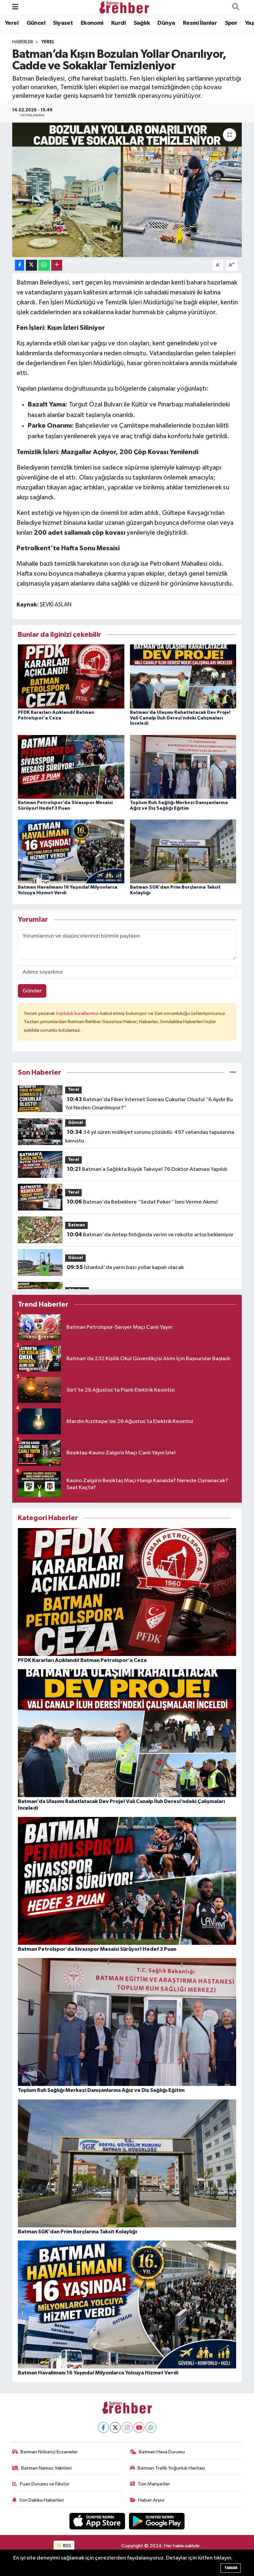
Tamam (231, 2568)
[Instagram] (127, 2427)
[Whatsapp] (151, 2427)
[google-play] (157, 2521)
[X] (115, 2427)
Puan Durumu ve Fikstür (45, 2484)
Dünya (166, 23)
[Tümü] (233, 1073)
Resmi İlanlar (200, 23)
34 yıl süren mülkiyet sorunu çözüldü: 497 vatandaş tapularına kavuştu (149, 1136)
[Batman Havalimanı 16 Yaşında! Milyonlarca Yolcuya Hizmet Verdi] (71, 851)
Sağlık (142, 23)
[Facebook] (103, 2427)
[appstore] (98, 2521)
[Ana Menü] (15, 7)
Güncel (36, 23)
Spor (231, 23)
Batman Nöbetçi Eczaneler (49, 2452)
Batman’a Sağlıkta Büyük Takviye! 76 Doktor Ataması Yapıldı (147, 1169)
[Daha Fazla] (57, 265)
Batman (77, 1225)
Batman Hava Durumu (162, 2452)
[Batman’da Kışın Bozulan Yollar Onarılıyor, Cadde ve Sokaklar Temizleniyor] (127, 190)
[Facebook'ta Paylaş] (20, 265)
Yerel (12, 23)
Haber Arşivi (151, 2500)
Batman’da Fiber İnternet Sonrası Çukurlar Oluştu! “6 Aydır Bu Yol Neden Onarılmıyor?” (149, 1104)
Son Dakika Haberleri (42, 2500)
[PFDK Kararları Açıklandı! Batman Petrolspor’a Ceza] (71, 676)
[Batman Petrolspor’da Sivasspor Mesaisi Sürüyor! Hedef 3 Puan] (71, 767)
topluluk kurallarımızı (78, 1013)
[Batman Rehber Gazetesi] (124, 7)
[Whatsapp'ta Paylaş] (44, 265)
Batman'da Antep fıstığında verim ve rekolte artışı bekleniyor (150, 1235)
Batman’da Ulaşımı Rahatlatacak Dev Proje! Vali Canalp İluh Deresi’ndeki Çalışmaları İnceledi (180, 718)
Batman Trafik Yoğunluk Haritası (171, 2468)
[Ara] (235, 8)
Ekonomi (92, 23)
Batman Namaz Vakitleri (46, 2468)
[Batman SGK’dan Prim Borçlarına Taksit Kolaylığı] (183, 851)
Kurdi (118, 23)
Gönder (32, 991)
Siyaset (63, 23)
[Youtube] (139, 2427)
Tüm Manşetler (154, 2484)
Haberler (23, 42)
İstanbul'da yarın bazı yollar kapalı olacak (125, 1267)
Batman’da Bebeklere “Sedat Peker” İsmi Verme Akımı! (142, 1202)
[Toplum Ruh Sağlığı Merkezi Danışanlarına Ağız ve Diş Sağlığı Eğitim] (183, 767)
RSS (67, 2546)
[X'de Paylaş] (31, 265)
